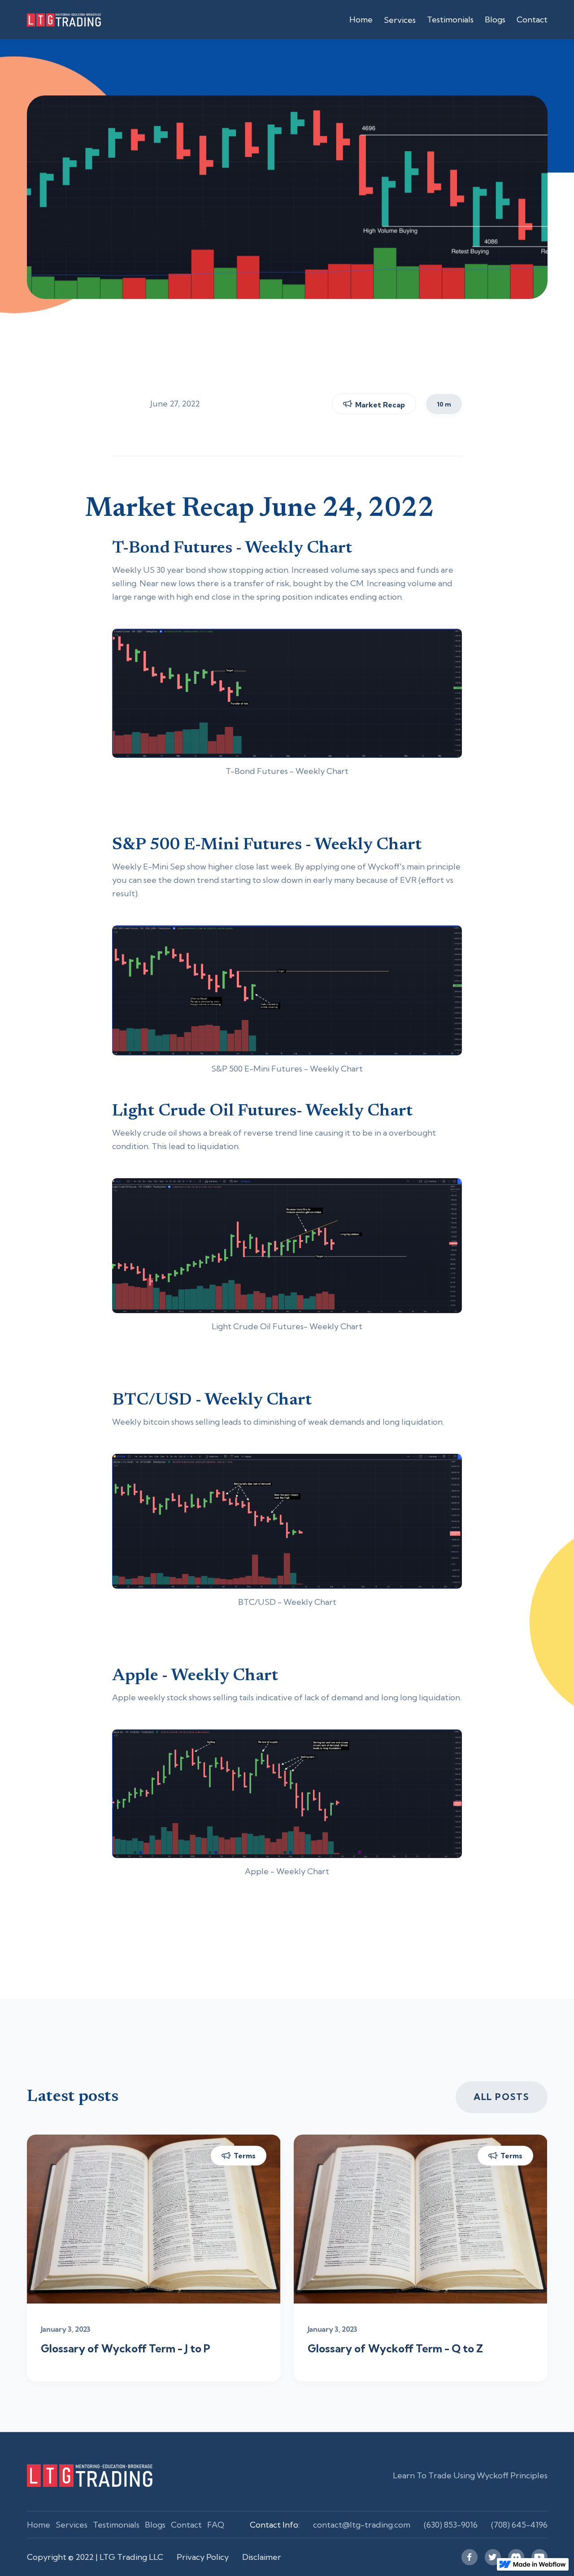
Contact (532, 19)
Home (361, 19)
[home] (104, 19)
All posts (501, 2097)
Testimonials (450, 19)
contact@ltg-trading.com (362, 2525)
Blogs (495, 19)
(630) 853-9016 (451, 2525)
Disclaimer (262, 2557)
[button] (400, 20)
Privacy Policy (203, 2557)
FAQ (216, 2525)
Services (72, 2525)
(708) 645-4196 (519, 2525)
